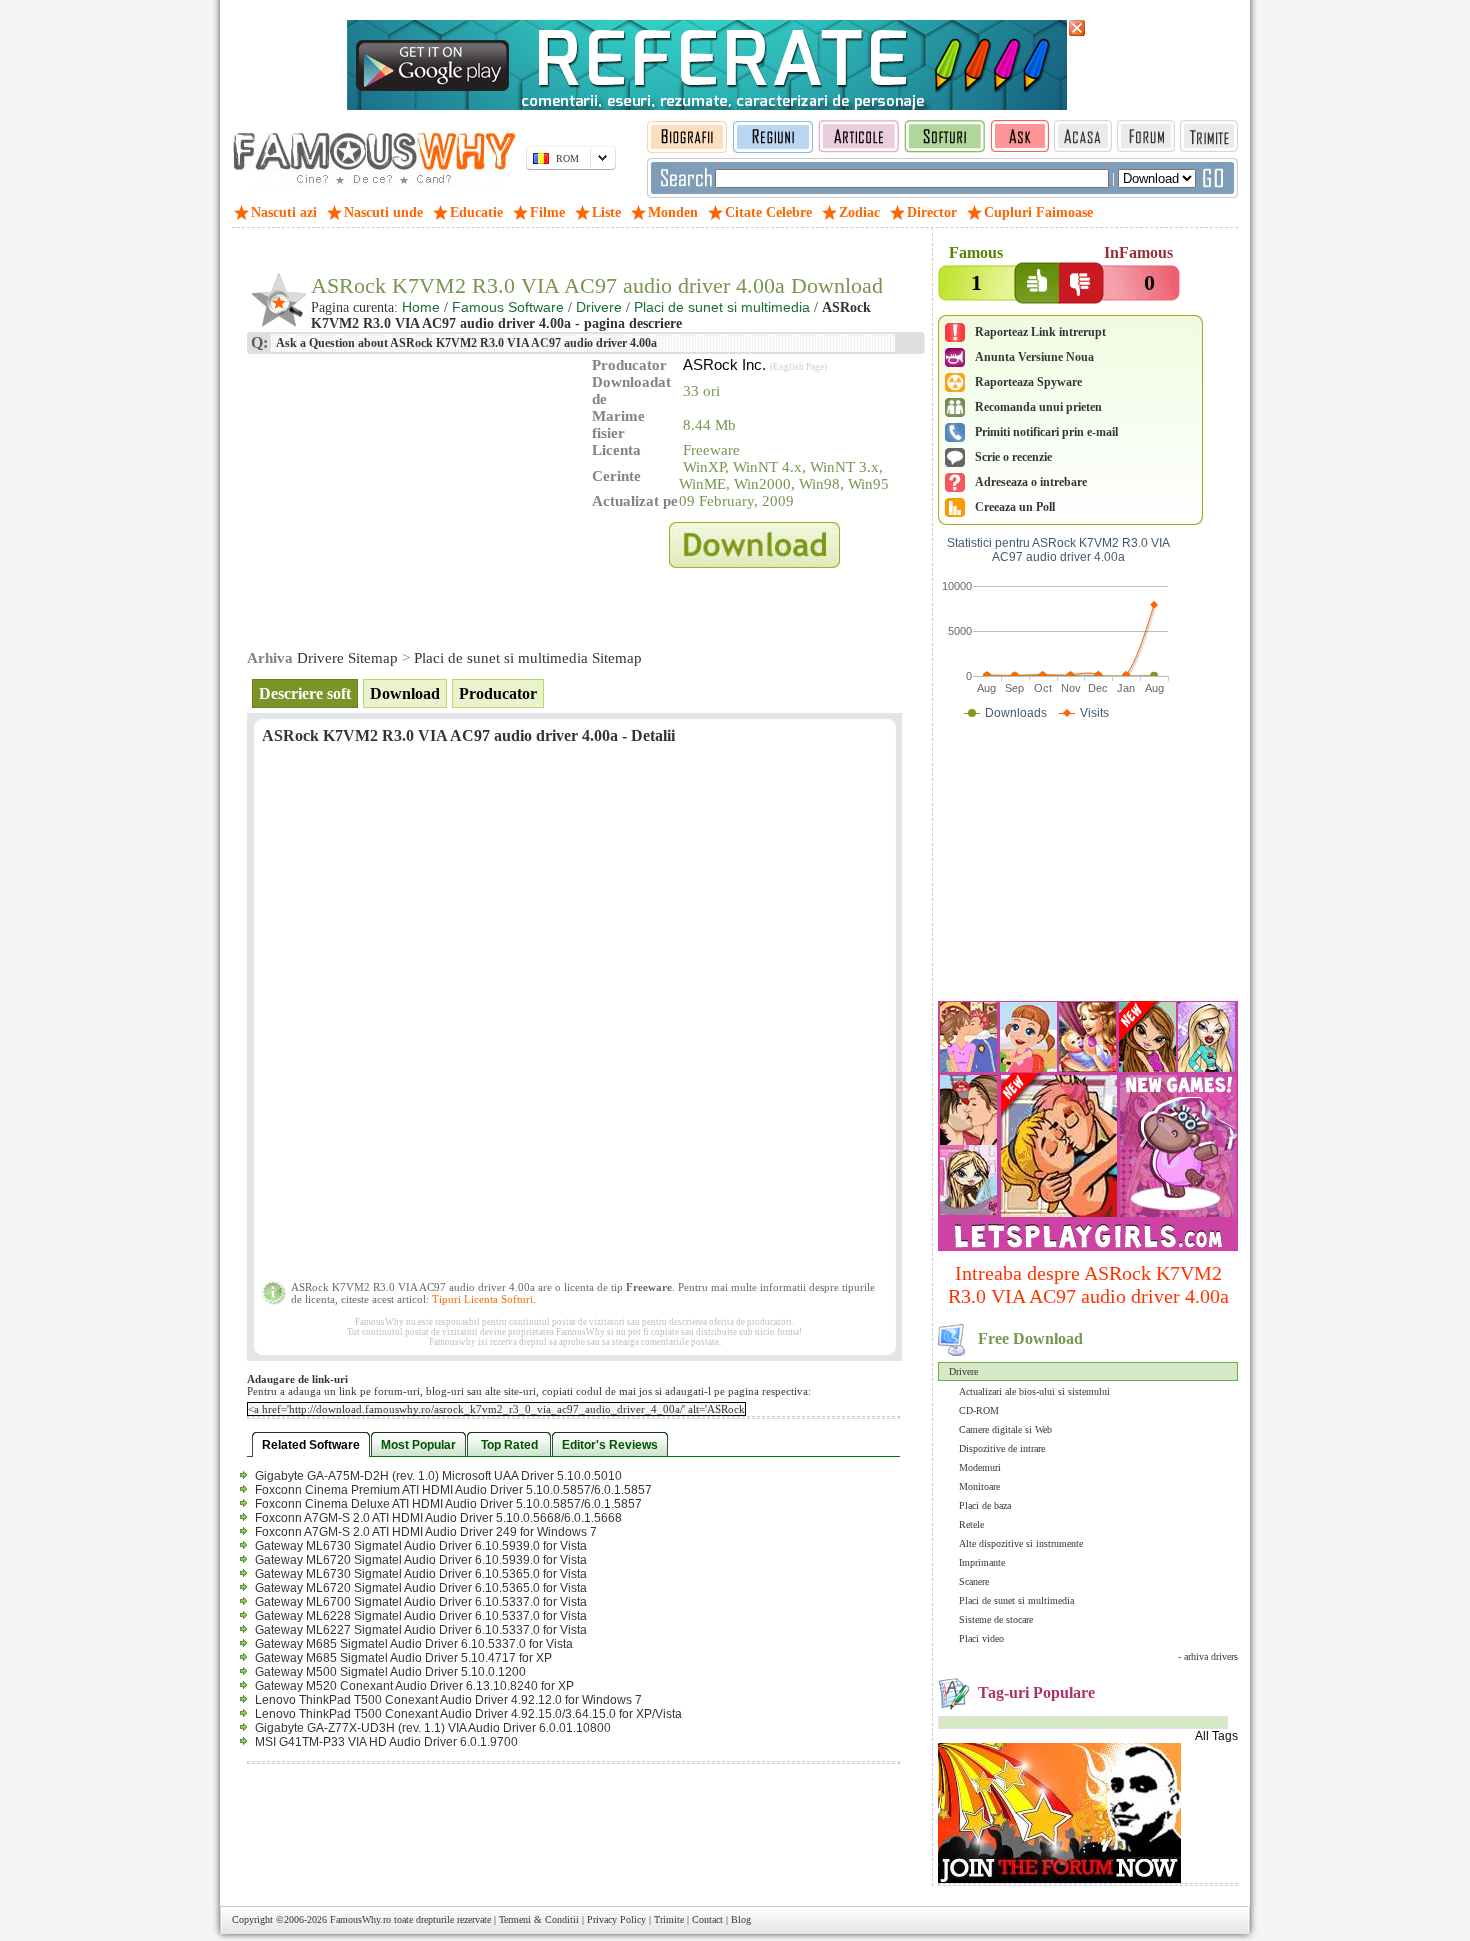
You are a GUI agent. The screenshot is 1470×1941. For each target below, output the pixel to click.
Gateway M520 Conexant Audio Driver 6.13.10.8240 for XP (414, 1686)
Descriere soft (305, 693)
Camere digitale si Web (1005, 1429)
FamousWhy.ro (360, 1919)
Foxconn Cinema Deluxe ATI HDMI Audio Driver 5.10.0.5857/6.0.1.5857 (448, 1504)
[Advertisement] (1088, 865)
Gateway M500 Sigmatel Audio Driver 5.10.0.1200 (390, 1672)
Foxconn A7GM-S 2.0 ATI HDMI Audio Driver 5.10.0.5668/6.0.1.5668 (438, 1518)
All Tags (1216, 1736)
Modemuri (980, 1467)
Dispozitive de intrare (1002, 1448)
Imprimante (982, 1562)
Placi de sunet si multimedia (1016, 1600)
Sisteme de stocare (996, 1619)
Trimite (669, 1919)
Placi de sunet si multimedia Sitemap (528, 658)
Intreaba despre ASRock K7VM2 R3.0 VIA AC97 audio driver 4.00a (1088, 1284)
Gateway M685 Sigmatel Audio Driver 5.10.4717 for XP (403, 1658)
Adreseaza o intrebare (1031, 482)
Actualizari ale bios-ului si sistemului (1034, 1391)
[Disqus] (574, 1019)
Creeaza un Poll (1015, 507)
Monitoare (979, 1486)
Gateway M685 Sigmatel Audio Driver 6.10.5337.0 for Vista (414, 1644)
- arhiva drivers (1208, 1656)
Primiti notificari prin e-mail (1046, 432)
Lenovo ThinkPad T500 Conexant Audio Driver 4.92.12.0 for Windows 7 (448, 1700)
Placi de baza (985, 1505)
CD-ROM (979, 1410)
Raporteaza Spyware (1028, 382)
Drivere (963, 1371)
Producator (498, 693)
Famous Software (508, 307)
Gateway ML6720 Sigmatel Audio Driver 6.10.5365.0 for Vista (421, 1588)
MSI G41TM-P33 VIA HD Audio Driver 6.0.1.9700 (386, 1742)
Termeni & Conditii (539, 1919)
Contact (707, 1919)
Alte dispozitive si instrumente (1021, 1543)
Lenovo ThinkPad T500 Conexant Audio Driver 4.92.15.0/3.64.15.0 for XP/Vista (468, 1714)
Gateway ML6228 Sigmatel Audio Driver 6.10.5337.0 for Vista (421, 1616)
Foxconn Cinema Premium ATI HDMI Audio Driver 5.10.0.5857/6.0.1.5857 (453, 1490)
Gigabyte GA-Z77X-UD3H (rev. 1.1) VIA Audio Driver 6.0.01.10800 (433, 1728)
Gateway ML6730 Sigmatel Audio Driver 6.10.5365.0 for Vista (421, 1574)
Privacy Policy (616, 1919)
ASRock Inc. (724, 364)
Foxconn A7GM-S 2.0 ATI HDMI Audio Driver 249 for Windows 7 (426, 1532)
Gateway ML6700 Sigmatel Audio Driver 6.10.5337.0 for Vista (421, 1602)
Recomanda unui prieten (1038, 407)
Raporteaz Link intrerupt (1040, 332)
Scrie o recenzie (1013, 457)
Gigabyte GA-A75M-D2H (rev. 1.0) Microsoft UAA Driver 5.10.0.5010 (438, 1476)
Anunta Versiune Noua (1034, 357)
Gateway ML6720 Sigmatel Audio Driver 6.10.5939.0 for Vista (421, 1560)
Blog (741, 1919)
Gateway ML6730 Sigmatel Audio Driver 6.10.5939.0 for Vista (421, 1546)
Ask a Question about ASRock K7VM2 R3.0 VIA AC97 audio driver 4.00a (465, 343)
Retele (971, 1524)
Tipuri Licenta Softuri (482, 1299)
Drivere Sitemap (347, 658)
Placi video (981, 1638)
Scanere (974, 1581)
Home (421, 307)
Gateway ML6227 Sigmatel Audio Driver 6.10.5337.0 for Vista (421, 1630)
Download (405, 693)
